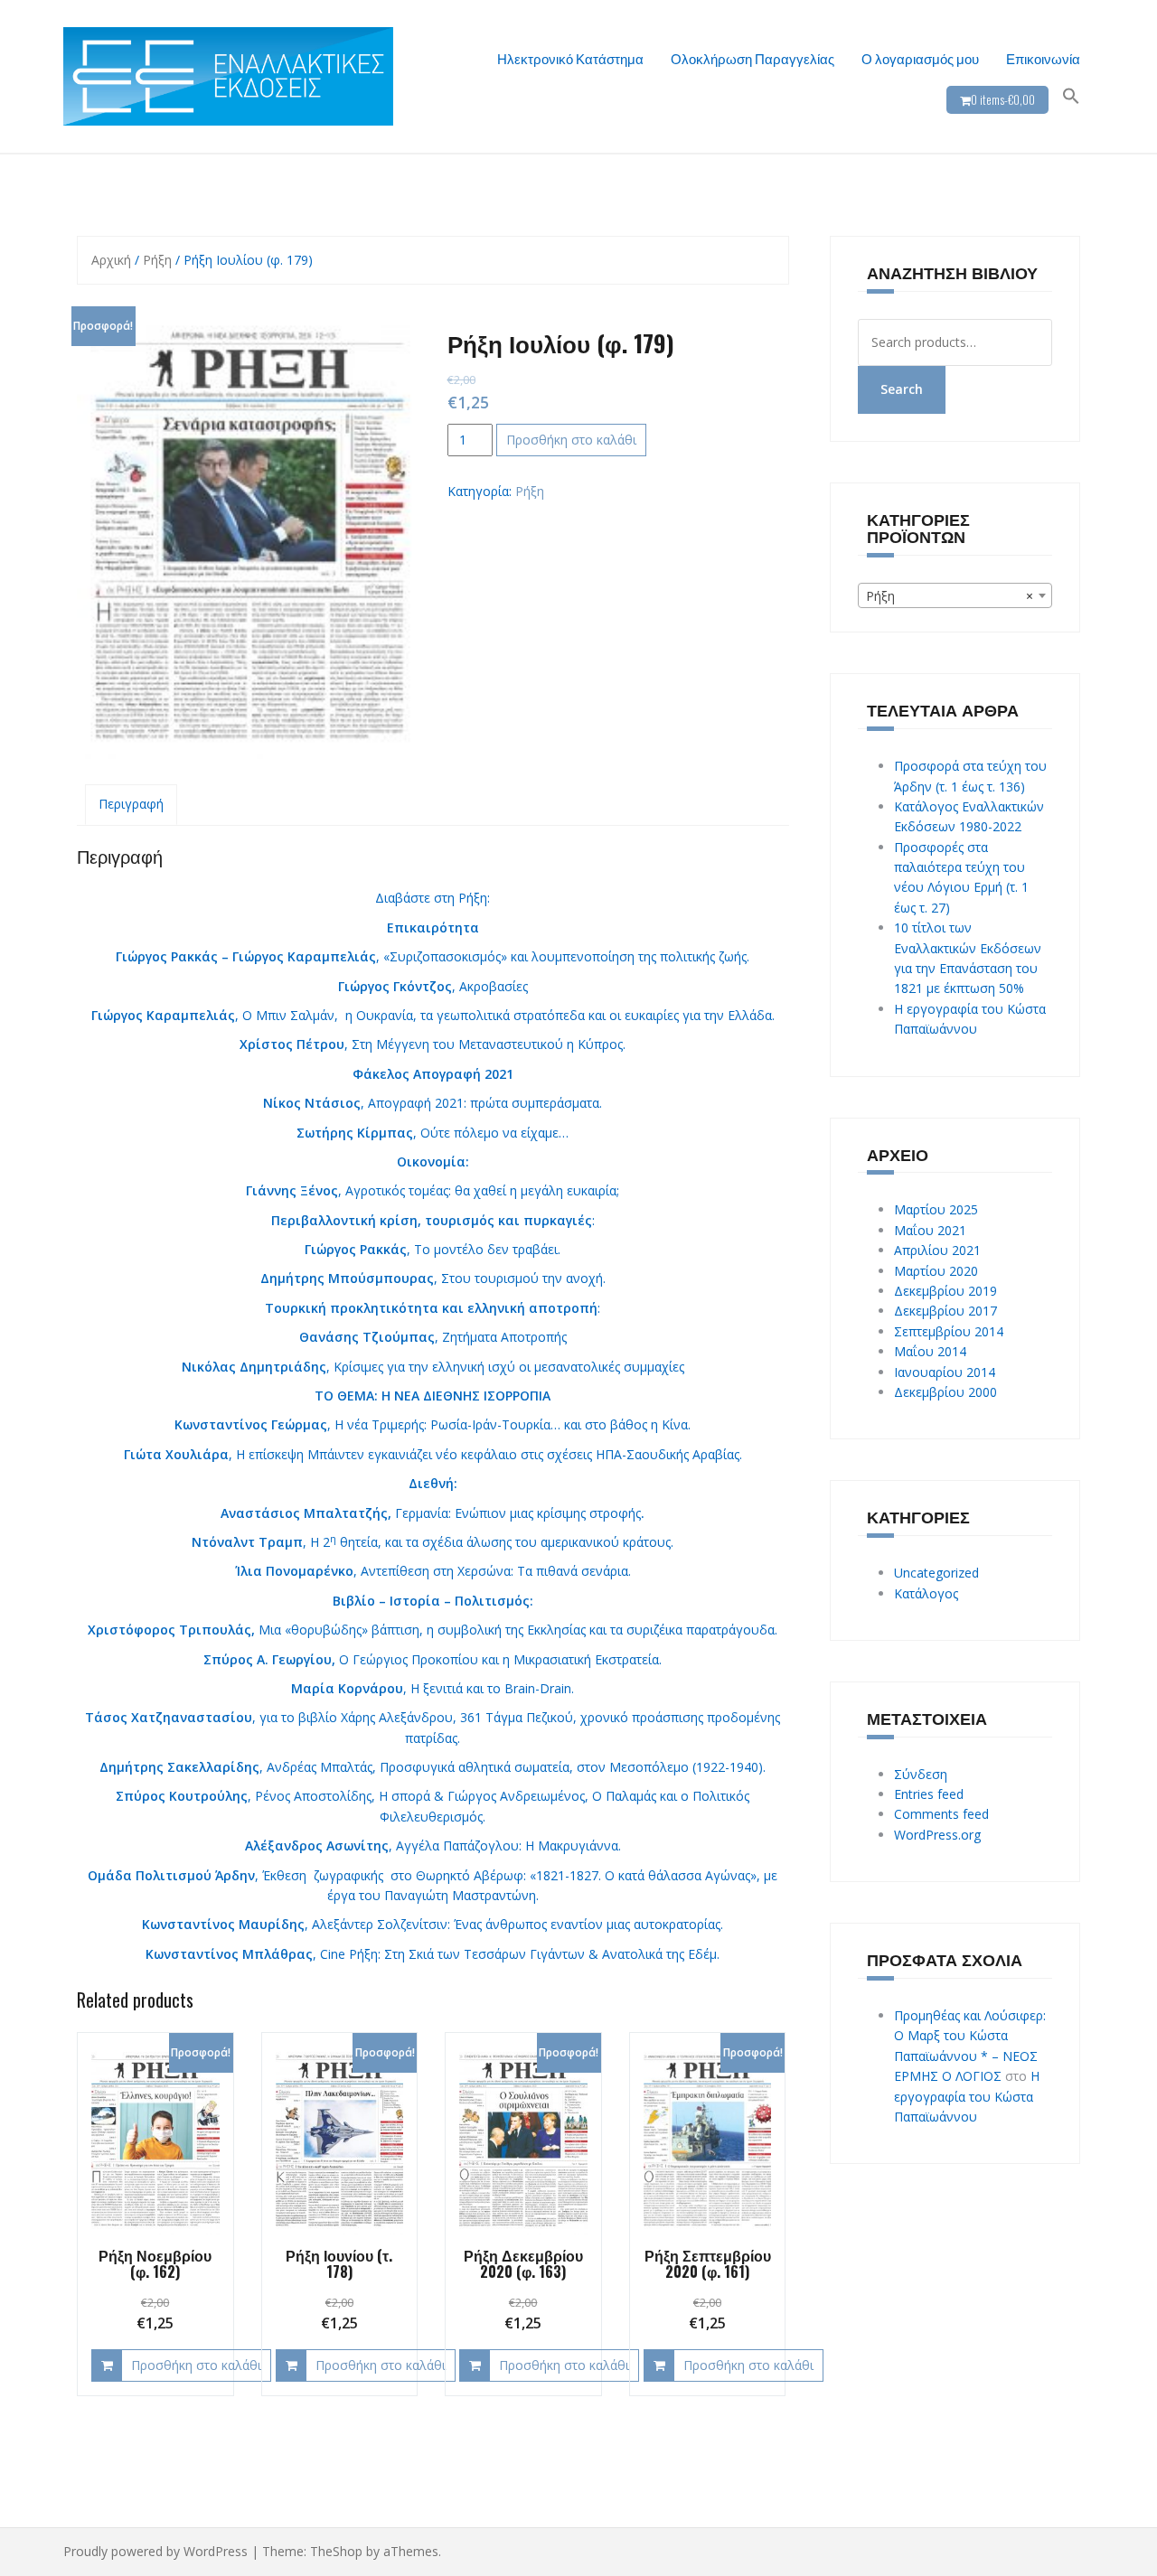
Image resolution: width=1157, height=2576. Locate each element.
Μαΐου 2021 (930, 1230)
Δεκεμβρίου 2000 (945, 1392)
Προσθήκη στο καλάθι (571, 440)
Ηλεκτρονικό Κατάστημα (570, 58)
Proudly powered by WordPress (155, 2551)
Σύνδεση (921, 1774)
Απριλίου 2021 (937, 1250)
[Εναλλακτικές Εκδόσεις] (228, 75)
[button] (1071, 96)
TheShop (336, 2551)
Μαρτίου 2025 (936, 1209)
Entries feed (929, 1794)
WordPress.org (937, 1835)
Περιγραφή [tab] (131, 804)
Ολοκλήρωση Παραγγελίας (753, 58)
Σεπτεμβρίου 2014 (949, 1331)
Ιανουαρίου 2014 (945, 1372)
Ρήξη (157, 260)
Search (902, 389)
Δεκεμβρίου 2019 (945, 1291)
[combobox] (955, 595)
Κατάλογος (926, 1593)
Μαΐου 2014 (930, 1351)
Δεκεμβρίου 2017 (945, 1311)
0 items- (1003, 99)
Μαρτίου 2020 (936, 1271)
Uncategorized (936, 1573)
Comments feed (941, 1814)
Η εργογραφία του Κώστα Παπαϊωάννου (967, 2096)
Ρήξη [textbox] (950, 596)
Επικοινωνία (1043, 58)
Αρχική (111, 260)
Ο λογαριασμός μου (920, 58)
